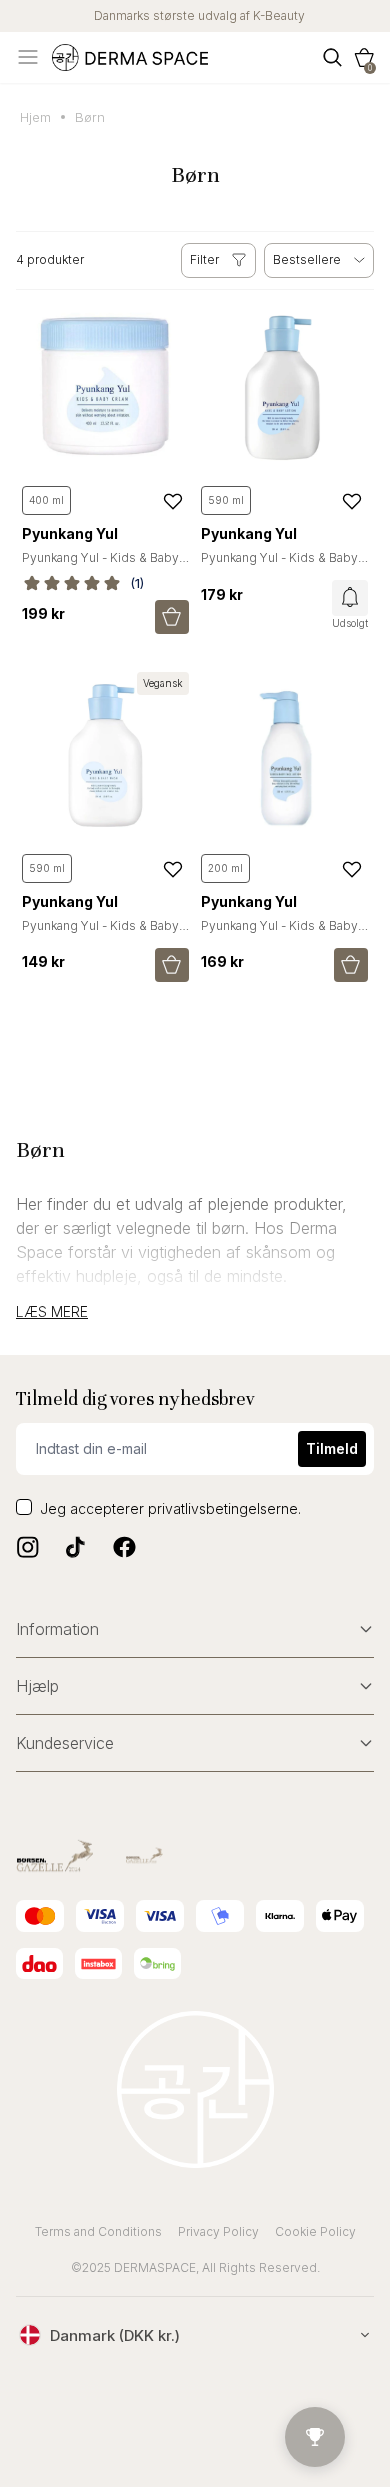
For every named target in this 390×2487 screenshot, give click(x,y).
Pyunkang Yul (70, 533)
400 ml (46, 500)
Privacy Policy (218, 2231)
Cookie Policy (315, 2231)
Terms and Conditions (98, 2231)
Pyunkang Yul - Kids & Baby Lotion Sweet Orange (279, 565)
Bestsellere (307, 259)
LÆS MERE (52, 1312)
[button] (364, 57)
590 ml (226, 500)
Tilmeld (332, 1448)
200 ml (225, 868)
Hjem (35, 117)
